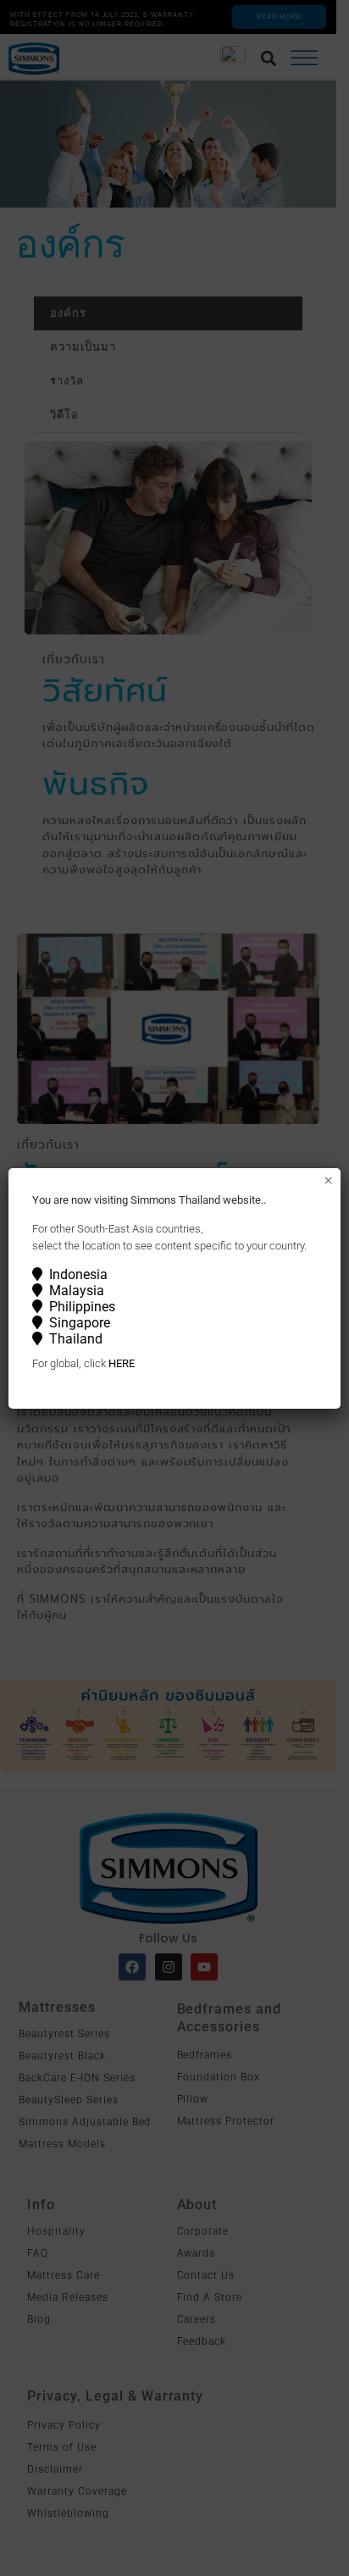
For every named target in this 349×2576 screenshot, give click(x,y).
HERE (122, 1363)
